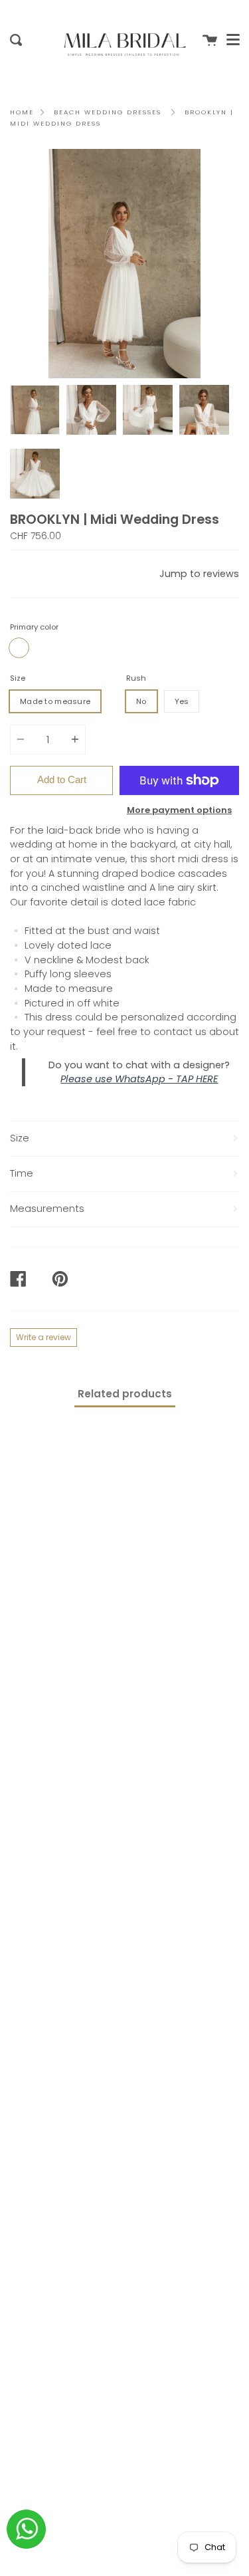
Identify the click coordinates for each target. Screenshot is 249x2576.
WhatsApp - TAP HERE (166, 1079)
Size (18, 678)
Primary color (34, 627)
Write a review (43, 1337)
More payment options (179, 810)
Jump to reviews (199, 574)
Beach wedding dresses (108, 112)
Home (22, 112)
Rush (136, 678)
